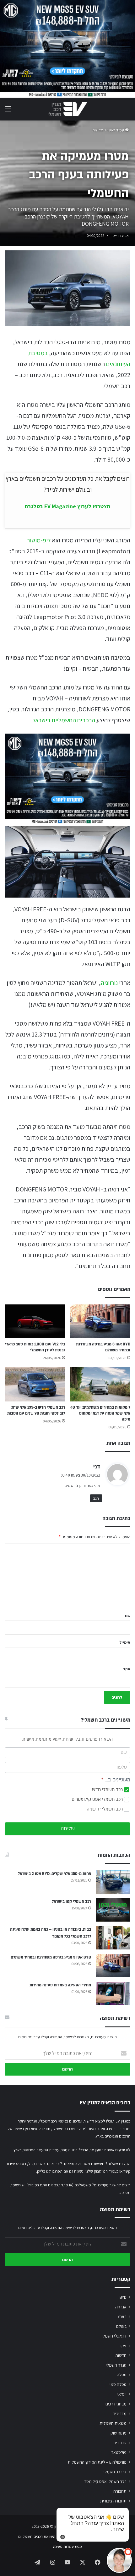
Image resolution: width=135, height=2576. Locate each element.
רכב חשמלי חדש (108, 1790)
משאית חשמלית (113, 2423)
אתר (127, 1669)
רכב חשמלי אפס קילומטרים (98, 1799)
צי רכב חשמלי (115, 2472)
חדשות (98, 130)
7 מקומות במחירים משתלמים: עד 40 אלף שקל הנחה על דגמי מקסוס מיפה (100, 1413)
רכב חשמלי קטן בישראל (71, 1902)
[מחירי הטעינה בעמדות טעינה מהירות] (113, 1993)
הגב (96, 1498)
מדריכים (120, 2414)
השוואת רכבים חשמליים (37, 2536)
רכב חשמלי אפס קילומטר (105, 2481)
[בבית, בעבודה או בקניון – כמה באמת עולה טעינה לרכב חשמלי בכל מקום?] (113, 1938)
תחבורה (120, 2491)
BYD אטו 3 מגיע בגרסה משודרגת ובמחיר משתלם (51, 1957)
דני (97, 1466)
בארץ (122, 2317)
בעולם (121, 2326)
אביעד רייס (121, 236)
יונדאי (122, 2394)
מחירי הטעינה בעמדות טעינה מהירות (60, 1985)
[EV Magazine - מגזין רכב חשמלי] (67, 109)
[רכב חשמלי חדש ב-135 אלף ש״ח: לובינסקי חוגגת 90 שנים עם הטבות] (35, 1384)
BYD (123, 2297)
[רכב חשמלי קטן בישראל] (113, 1910)
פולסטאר (119, 2452)
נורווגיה (109, 983)
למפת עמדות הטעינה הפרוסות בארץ (42, 2150)
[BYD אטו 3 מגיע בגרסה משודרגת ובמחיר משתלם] (100, 1321)
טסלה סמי (118, 2384)
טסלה (122, 2375)
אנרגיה (121, 2307)
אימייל (125, 1642)
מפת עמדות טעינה (67, 2546)
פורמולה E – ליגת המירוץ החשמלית (97, 2462)
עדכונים (120, 2443)
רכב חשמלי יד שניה (105, 1809)
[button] (119, 2560)
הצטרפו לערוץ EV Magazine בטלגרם (67, 506)
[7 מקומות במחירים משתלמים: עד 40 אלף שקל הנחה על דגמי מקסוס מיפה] (100, 1384)
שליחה (68, 1829)
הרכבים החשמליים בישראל (64, 720)
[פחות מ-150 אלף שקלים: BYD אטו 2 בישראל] (113, 1882)
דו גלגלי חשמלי (114, 2336)
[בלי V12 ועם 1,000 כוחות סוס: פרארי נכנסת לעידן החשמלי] (35, 1321)
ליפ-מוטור (39, 540)
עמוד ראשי (116, 130)
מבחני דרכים (116, 2404)
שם (128, 1616)
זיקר (123, 2346)
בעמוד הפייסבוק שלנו (102, 2171)
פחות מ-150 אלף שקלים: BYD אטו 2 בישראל (54, 1874)
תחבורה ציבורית (113, 2501)
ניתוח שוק (119, 2433)
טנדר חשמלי (116, 2365)
